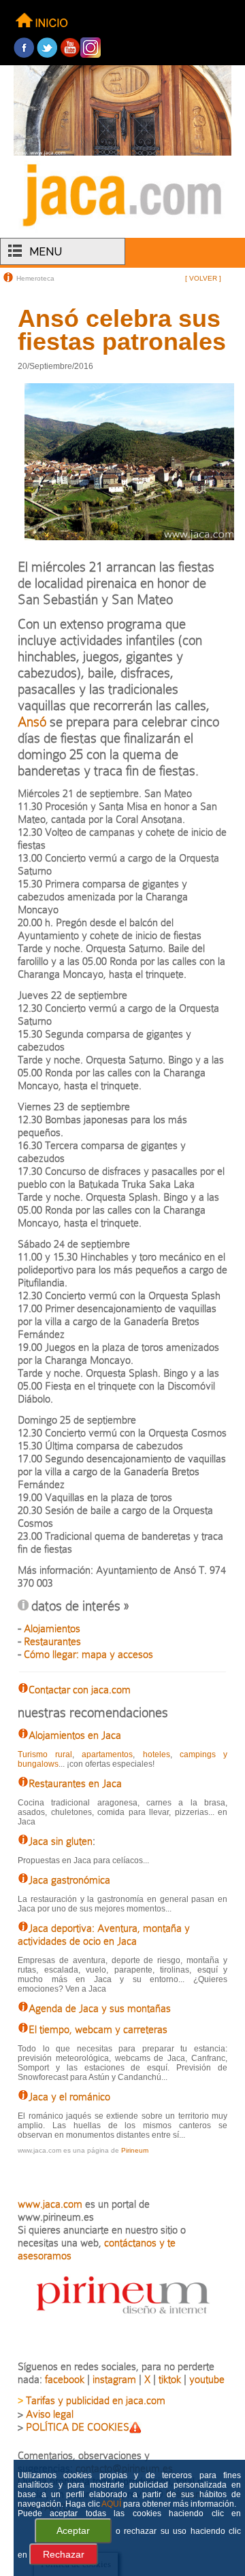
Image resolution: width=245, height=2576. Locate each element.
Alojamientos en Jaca (75, 1735)
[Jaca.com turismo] (122, 229)
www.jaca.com (50, 2204)
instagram (114, 2379)
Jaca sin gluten (61, 1841)
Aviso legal (50, 2414)
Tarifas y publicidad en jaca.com (96, 2400)
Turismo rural (45, 1754)
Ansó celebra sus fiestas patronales (122, 330)
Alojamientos (52, 1628)
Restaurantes (52, 1641)
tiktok (170, 2379)
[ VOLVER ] (203, 278)
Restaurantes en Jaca (75, 1783)
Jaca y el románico (69, 2097)
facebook (65, 2379)
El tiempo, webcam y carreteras (98, 2029)
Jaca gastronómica (69, 1880)
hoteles (157, 1754)
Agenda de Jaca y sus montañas (100, 2008)
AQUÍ (111, 2504)
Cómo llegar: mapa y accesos (88, 1654)
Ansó (32, 722)
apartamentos (107, 1754)
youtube (207, 2379)
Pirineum (135, 2150)
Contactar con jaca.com (80, 1690)
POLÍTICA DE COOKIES (78, 2427)
